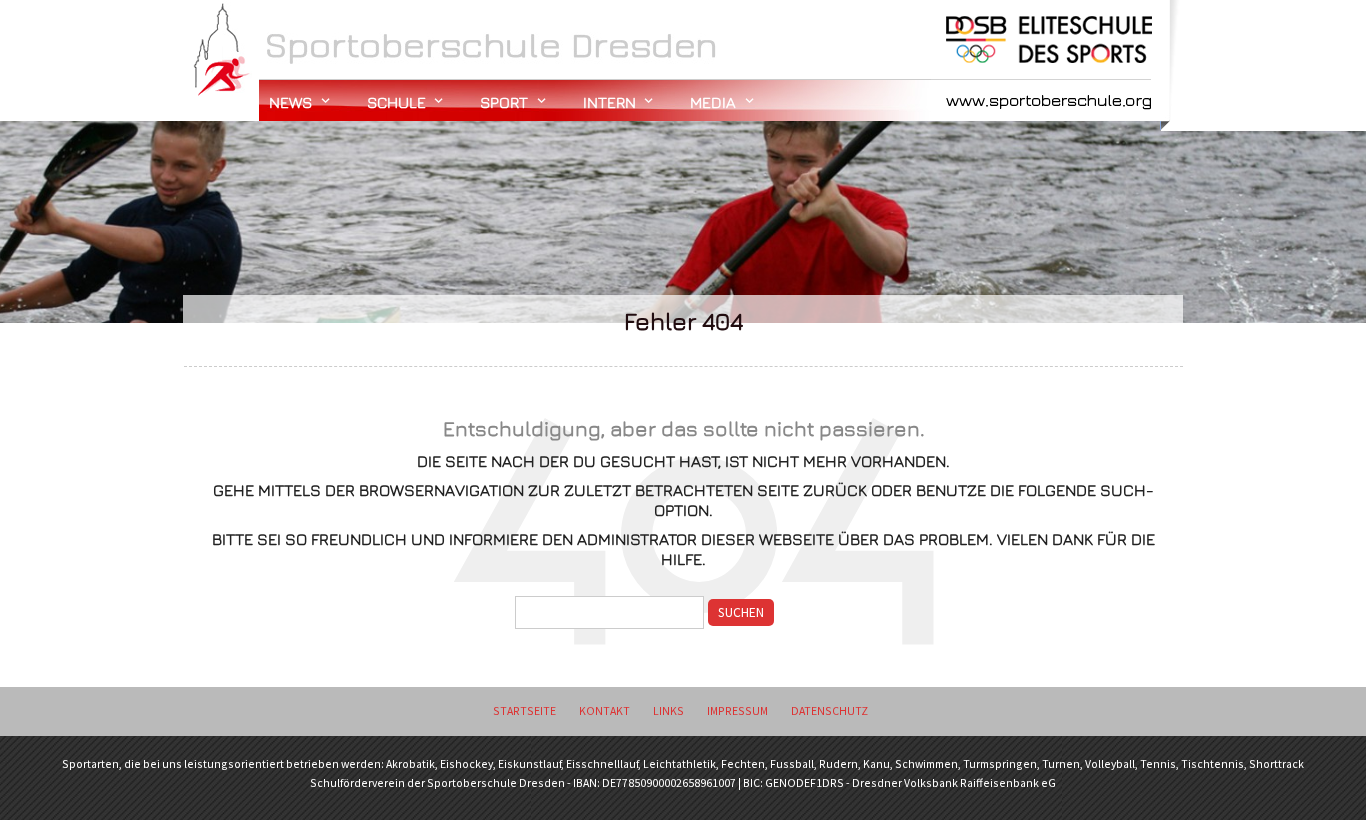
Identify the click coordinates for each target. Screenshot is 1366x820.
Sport (504, 102)
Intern (609, 102)
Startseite (524, 710)
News (290, 102)
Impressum (737, 710)
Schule (396, 102)
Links (668, 710)
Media (713, 102)
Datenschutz (829, 710)
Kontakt (604, 710)
